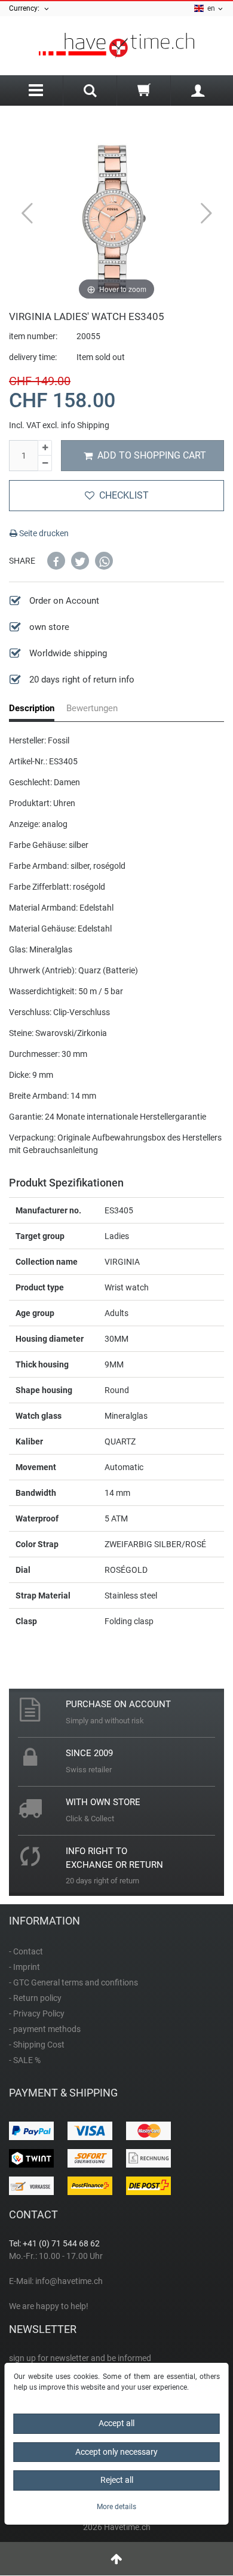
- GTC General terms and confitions (73, 1982)
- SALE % (25, 2060)
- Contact (26, 1951)
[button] (56, 561)
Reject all (117, 2480)
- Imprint (24, 1967)
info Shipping (85, 425)
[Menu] (36, 90)
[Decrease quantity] (45, 463)
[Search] (90, 92)
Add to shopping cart (152, 455)
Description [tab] (32, 708)
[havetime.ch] (116, 46)
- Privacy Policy (37, 2014)
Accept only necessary (116, 2452)
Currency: (26, 8)
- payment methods (45, 2029)
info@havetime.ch (69, 2281)
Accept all (116, 2423)
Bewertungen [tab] (92, 708)
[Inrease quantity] (45, 448)
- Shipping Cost (37, 2045)
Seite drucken (43, 533)
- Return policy (35, 1998)
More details (116, 2507)
